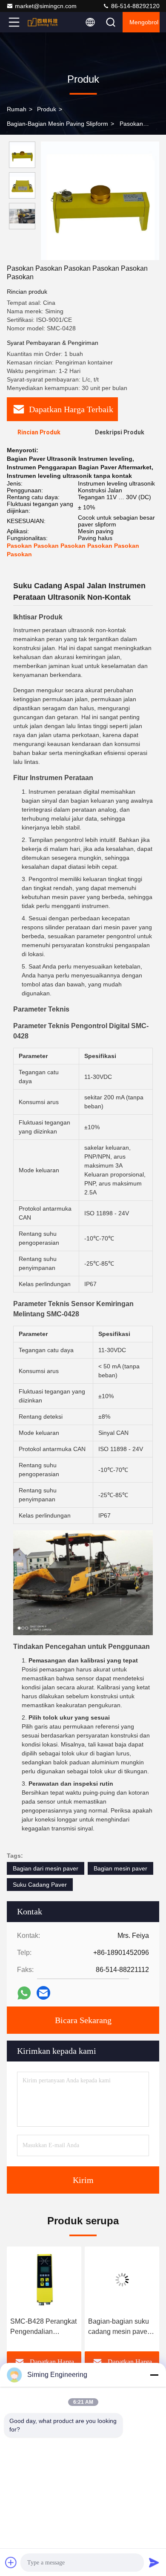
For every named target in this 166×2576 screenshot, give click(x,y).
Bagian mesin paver (120, 1868)
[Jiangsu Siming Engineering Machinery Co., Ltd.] (42, 22)
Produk (47, 109)
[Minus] (154, 2375)
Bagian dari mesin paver (46, 1868)
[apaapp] (24, 1993)
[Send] (154, 2562)
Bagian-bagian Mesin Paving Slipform (57, 124)
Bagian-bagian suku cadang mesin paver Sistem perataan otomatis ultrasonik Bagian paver (52, 2327)
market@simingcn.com (46, 6)
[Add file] (11, 2562)
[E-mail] (43, 1993)
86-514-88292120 (135, 6)
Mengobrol (144, 22)
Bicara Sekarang (83, 2020)
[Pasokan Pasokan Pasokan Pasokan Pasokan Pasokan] (100, 201)
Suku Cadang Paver (40, 1885)
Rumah (17, 109)
